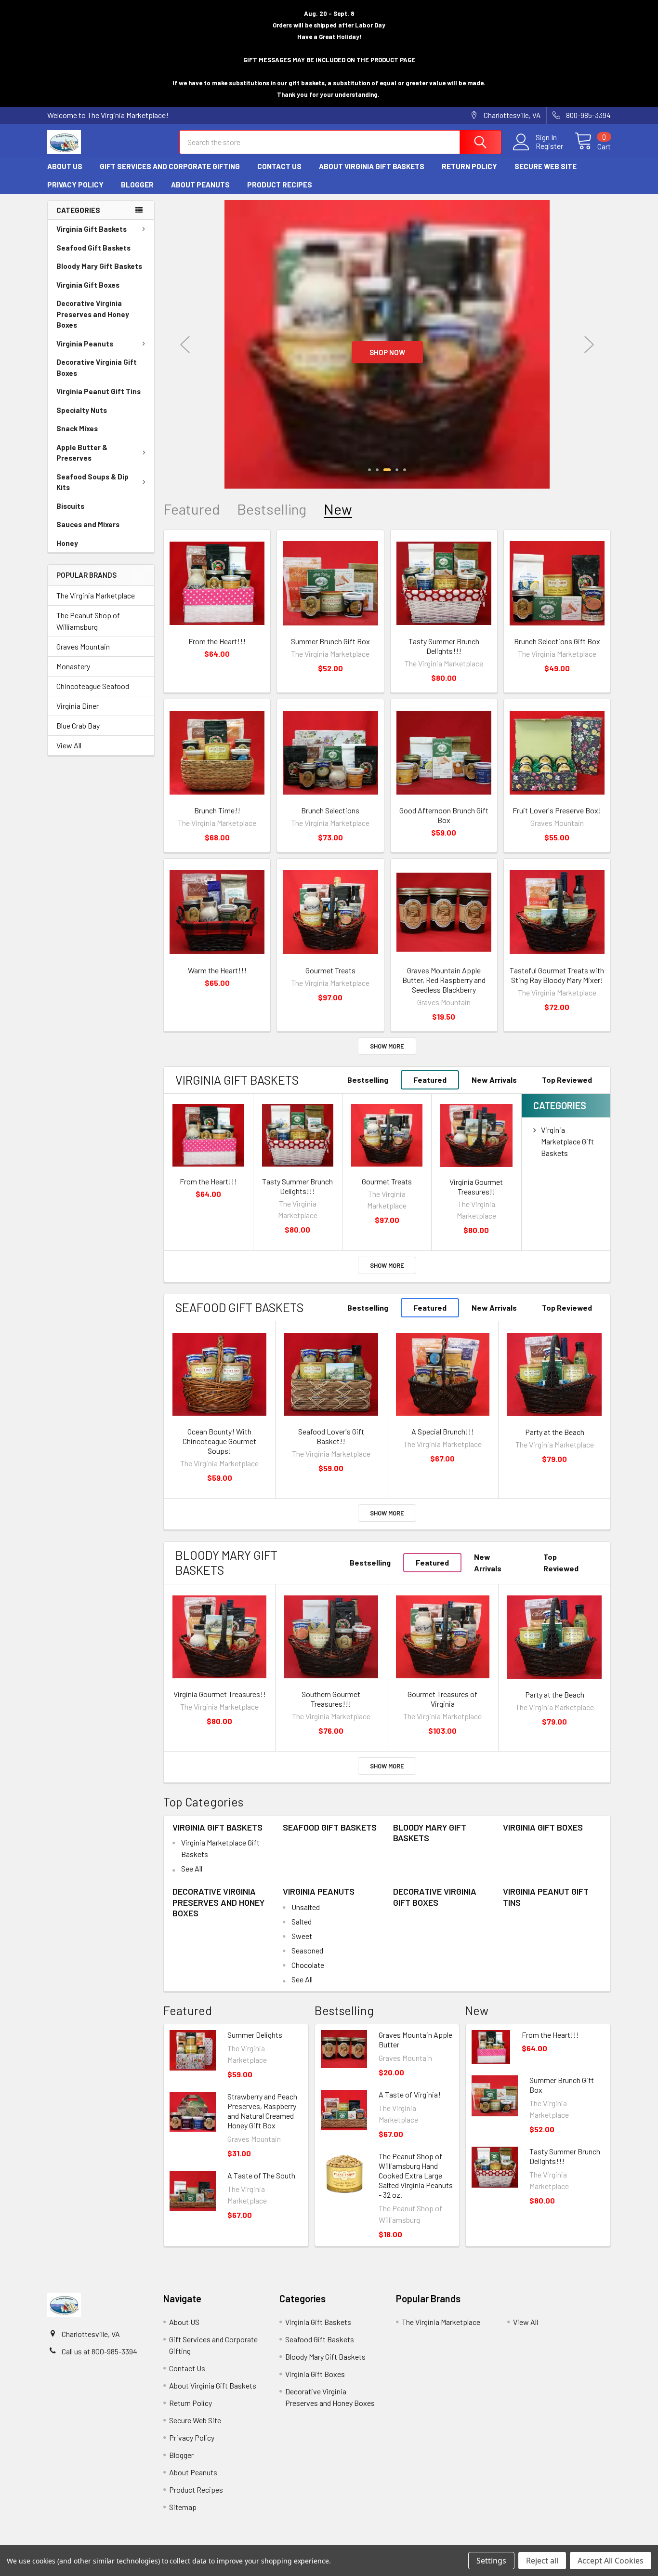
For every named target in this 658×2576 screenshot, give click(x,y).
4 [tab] (396, 470)
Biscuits (70, 506)
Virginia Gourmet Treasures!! (476, 1187)
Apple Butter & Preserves (82, 453)
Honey (67, 543)
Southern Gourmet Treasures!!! (331, 1699)
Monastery (73, 666)
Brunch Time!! (217, 810)
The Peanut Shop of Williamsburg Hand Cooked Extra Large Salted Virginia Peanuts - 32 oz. (416, 2175)
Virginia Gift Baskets (92, 229)
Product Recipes (280, 185)
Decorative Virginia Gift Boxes (97, 367)
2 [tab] (377, 470)
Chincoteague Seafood (93, 686)
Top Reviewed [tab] (567, 1080)
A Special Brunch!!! (443, 1431)
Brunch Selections (330, 810)
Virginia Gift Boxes (88, 285)
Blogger (137, 185)
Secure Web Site (546, 166)
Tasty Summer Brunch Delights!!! (444, 646)
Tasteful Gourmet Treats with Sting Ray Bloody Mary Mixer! (557, 975)
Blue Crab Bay (78, 725)
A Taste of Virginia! (410, 2094)
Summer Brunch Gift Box (330, 641)
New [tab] (338, 509)
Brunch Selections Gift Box (557, 641)
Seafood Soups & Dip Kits (92, 482)
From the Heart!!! (217, 641)
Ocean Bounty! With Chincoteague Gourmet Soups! (219, 1441)
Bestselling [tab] (272, 509)
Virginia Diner (78, 706)
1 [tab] (369, 470)
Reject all (542, 2561)
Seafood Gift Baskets (93, 248)
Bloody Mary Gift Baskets (99, 266)
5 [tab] (405, 470)
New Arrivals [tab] (494, 1080)
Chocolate (308, 1965)
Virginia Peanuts (85, 344)
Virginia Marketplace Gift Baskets (567, 1141)
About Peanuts (200, 185)
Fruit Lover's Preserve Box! (557, 810)
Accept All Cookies (611, 2561)
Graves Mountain (83, 646)
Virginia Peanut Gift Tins (99, 391)
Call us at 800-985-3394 (99, 2351)
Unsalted (306, 1907)
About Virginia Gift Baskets (372, 166)
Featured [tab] (191, 509)
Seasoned (307, 1950)
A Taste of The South (261, 2175)
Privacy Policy (75, 185)
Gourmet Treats (330, 970)
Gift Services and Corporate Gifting (170, 166)
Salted (302, 1921)
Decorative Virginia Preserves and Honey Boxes (93, 314)
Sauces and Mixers (88, 524)
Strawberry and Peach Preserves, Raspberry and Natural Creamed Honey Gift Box (262, 2111)
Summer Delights (255, 2035)
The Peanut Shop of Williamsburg (88, 621)
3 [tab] (386, 470)
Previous (185, 344)
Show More (387, 1046)
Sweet (302, 1936)
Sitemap (183, 2507)
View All (69, 745)
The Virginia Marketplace (96, 595)
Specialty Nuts (82, 410)
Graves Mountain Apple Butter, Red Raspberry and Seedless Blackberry (444, 980)
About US (65, 166)
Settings (491, 2561)
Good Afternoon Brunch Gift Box (444, 815)
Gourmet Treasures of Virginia (442, 1699)
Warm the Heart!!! (217, 970)
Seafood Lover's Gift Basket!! (331, 1436)
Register (549, 146)
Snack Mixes (77, 428)
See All (192, 1868)
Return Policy (469, 166)
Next (589, 344)
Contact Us (279, 166)
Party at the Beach (555, 1432)
